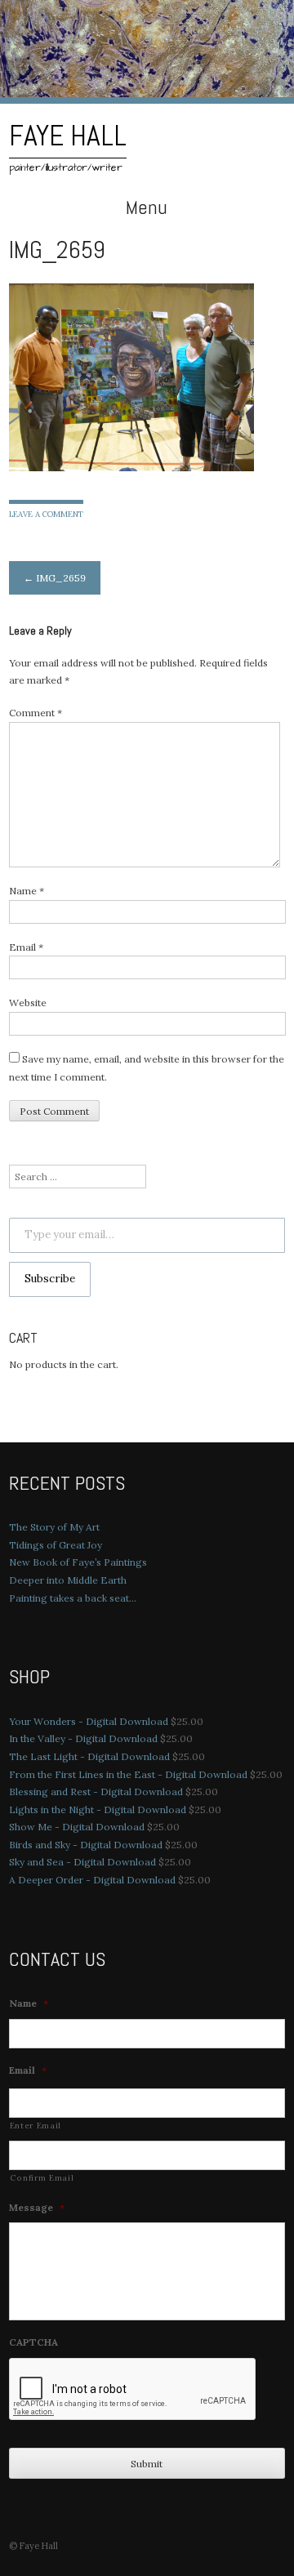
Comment (36, 713)
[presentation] (133, 2390)
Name (27, 891)
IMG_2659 (55, 578)
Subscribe (50, 1279)
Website (28, 1003)
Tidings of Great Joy (56, 1545)
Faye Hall (68, 136)
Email (26, 947)
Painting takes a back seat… (73, 1598)
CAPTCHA (33, 2342)
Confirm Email (42, 2178)
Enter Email (36, 2126)
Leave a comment (46, 514)
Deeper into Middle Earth (68, 1580)
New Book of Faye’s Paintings (78, 1562)
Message (37, 2207)
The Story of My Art (54, 1527)
